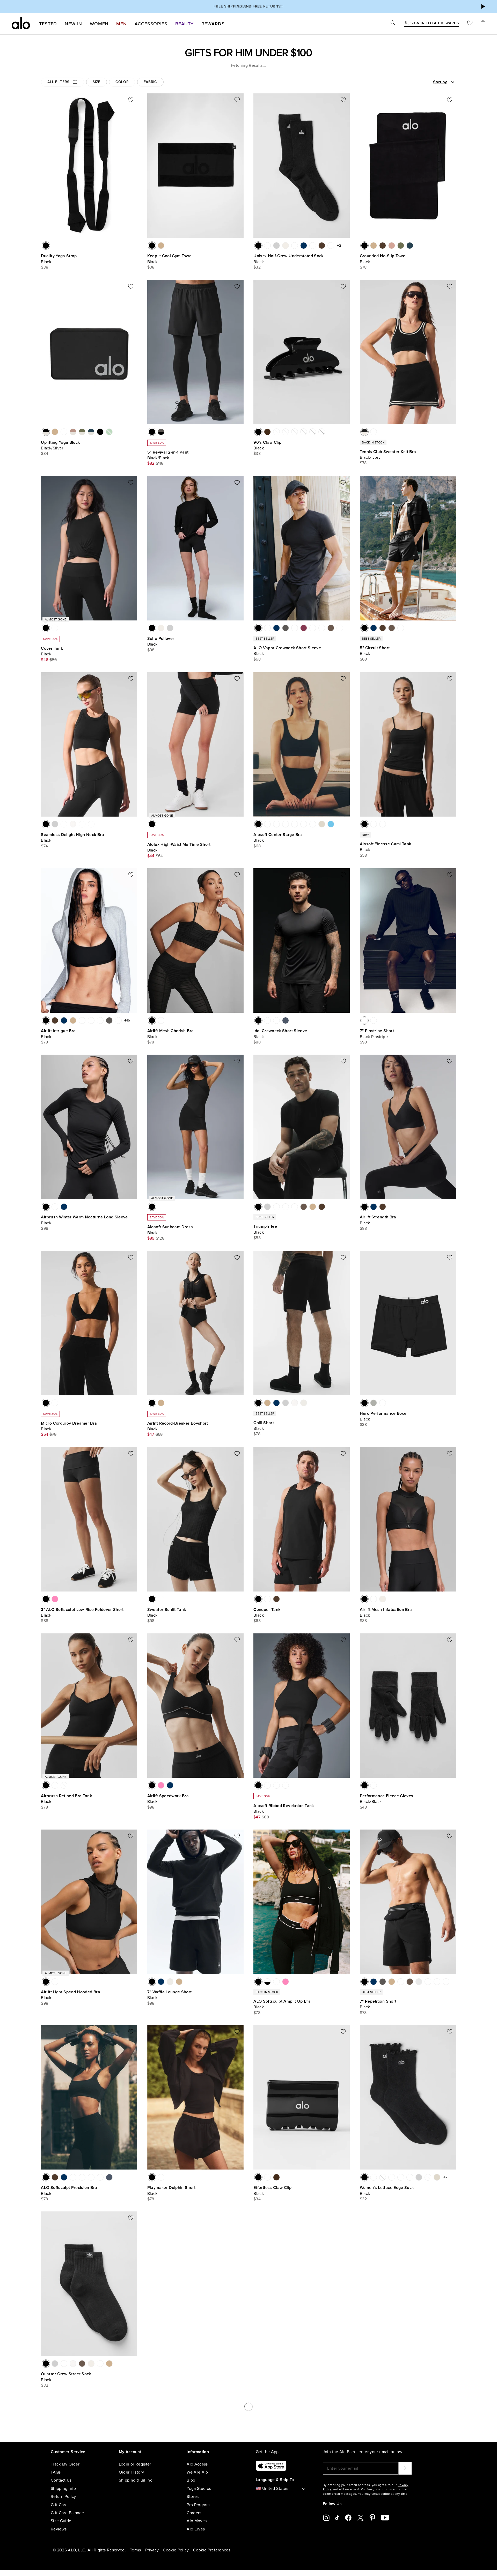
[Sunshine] (82, 824)
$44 (151, 856)
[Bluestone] (286, 1020)
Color (122, 82)
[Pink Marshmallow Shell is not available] (276, 432)
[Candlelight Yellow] (91, 824)
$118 (160, 463)
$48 (363, 1807)
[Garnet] (304, 628)
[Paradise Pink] (55, 1599)
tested (48, 24)
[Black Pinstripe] (364, 1020)
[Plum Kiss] (100, 2177)
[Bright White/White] (392, 2559)
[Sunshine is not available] (383, 2177)
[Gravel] (161, 246)
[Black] (46, 246)
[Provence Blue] (322, 628)
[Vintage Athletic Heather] (267, 824)
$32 (257, 267)
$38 (45, 267)
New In (73, 24)
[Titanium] (419, 1982)
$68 (257, 659)
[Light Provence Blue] (286, 824)
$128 (160, 1238)
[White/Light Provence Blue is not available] (428, 2177)
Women (99, 24)
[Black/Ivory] (364, 432)
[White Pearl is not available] (322, 432)
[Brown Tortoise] (267, 432)
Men (122, 24)
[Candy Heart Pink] (276, 824)
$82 (151, 463)
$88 (257, 1042)
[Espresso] (322, 246)
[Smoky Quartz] (392, 246)
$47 (151, 1434)
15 (128, 1020)
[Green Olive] (161, 2177)
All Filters (58, 82)
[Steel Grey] (295, 1207)
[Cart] (483, 24)
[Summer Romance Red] (161, 1599)
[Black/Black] (152, 432)
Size (97, 82)
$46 (45, 660)
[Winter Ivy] (276, 1785)
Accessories (151, 24)
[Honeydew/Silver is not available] (109, 432)
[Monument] (401, 1982)
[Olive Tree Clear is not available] (295, 432)
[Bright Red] (331, 246)
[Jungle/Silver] (82, 432)
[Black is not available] (258, 2364)
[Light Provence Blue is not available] (410, 2559)
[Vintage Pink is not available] (401, 2559)
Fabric (150, 82)
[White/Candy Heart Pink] (410, 2177)
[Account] (406, 24)
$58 (53, 660)
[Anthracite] (286, 628)
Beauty (184, 24)
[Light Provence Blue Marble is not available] (304, 432)
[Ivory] (286, 246)
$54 (45, 1434)
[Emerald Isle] (82, 2177)
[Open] (453, 82)
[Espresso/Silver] (64, 432)
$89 (151, 1238)
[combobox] (426, 82)
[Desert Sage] (340, 628)
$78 (363, 267)
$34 (45, 454)
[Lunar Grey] (295, 246)
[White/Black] (267, 1982)
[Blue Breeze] (295, 628)
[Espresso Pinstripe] (374, 1020)
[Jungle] (401, 246)
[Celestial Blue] (55, 1403)
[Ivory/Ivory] (374, 1785)
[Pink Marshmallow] (383, 824)
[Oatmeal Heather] (322, 824)
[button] (483, 6)
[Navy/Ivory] (374, 432)
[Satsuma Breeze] (304, 824)
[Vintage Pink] (161, 1020)
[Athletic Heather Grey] (276, 246)
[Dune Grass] (313, 628)
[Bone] (304, 1403)
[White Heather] (73, 824)
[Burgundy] (313, 246)
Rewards (213, 24)
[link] (435, 24)
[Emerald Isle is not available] (286, 432)
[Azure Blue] (331, 824)
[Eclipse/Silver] (91, 432)
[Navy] (304, 246)
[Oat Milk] (286, 1785)
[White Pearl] (267, 2177)
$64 (159, 856)
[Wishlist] (470, 24)
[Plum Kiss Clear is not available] (313, 432)
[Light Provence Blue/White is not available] (64, 1785)
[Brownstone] (374, 1599)
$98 (151, 650)
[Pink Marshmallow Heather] (295, 824)
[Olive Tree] (331, 628)
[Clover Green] (55, 1207)
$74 (44, 846)
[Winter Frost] (91, 1020)
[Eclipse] (410, 246)
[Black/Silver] (46, 432)
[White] (267, 246)
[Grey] (374, 1403)
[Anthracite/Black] (161, 432)
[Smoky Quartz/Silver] (73, 432)
